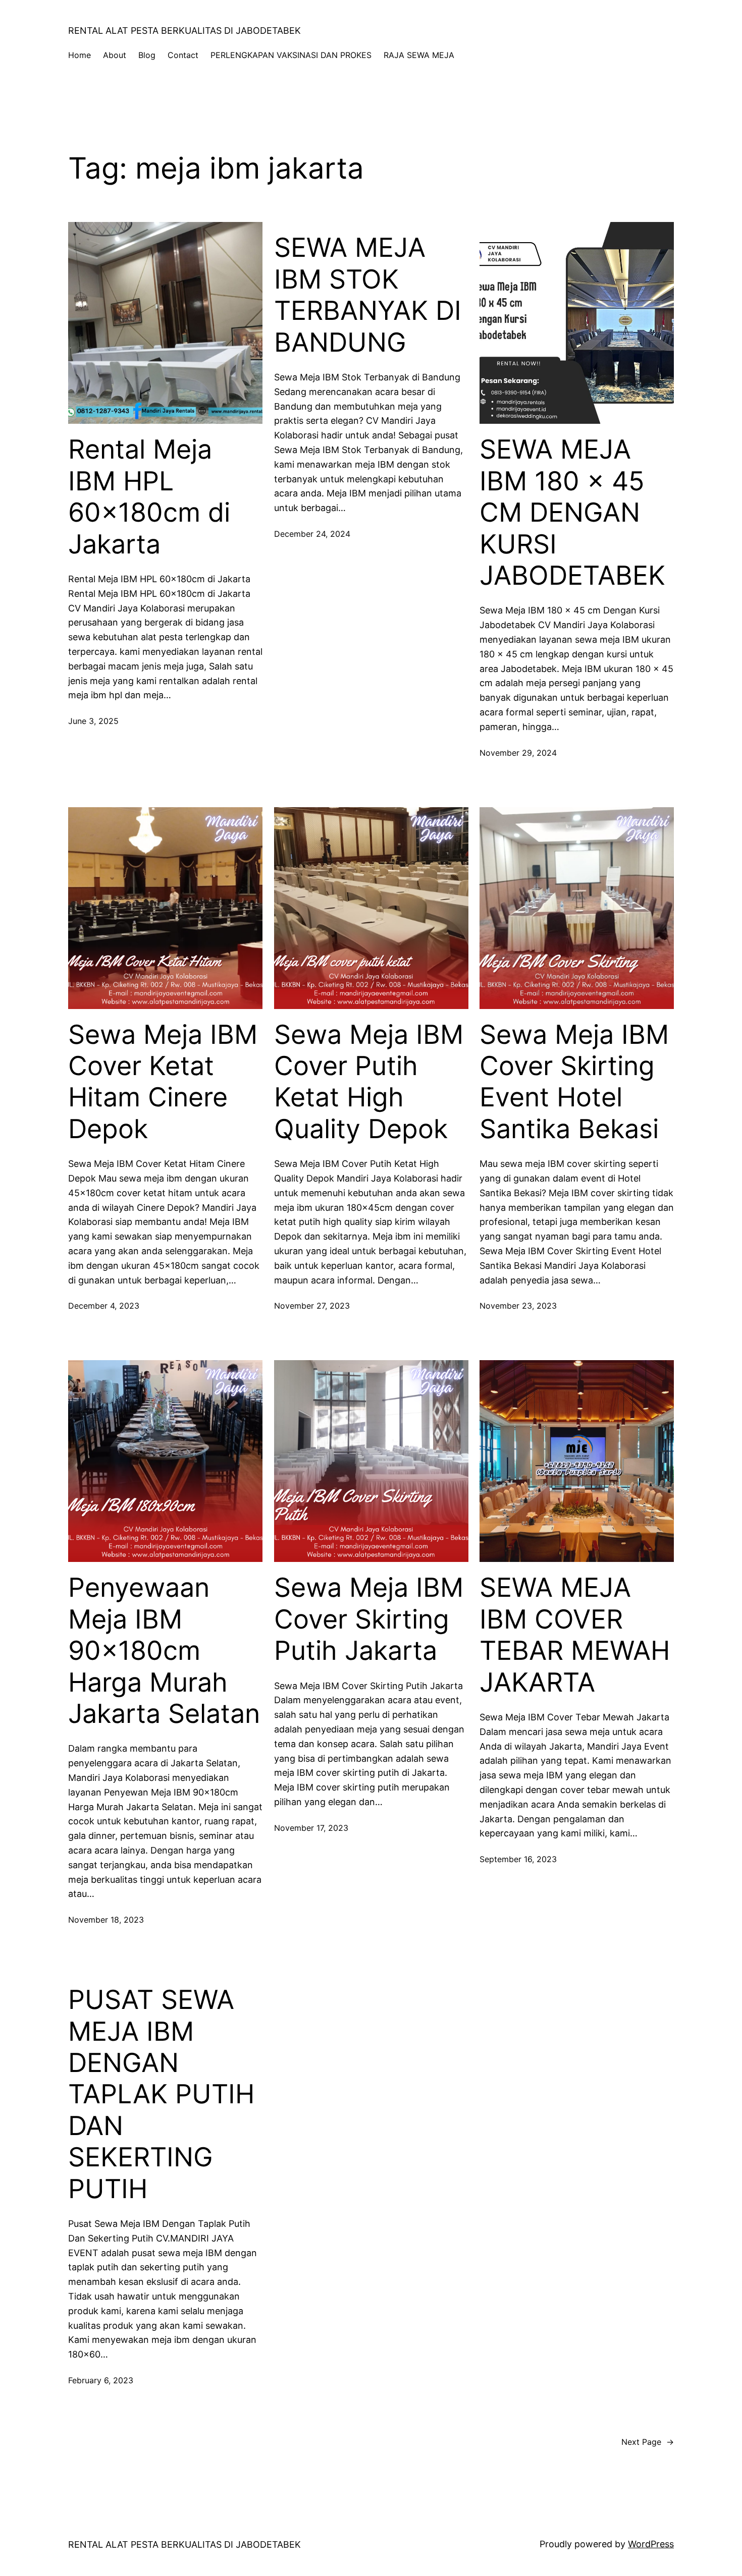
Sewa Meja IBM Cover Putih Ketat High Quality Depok (369, 1082)
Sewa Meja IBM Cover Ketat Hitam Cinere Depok (163, 1082)
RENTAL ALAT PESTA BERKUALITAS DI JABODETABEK (184, 31)
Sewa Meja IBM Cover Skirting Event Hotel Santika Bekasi (574, 1082)
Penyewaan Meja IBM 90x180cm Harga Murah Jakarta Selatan (164, 1651)
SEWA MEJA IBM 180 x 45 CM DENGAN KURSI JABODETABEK (572, 513)
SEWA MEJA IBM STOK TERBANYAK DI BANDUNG (368, 295)
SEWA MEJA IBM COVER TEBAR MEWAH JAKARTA (575, 1635)
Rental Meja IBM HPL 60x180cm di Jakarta (149, 497)
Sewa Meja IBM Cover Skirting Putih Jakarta (369, 1619)
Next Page (648, 2442)
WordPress (651, 2544)
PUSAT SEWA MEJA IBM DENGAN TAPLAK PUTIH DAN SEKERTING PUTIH (161, 2094)
